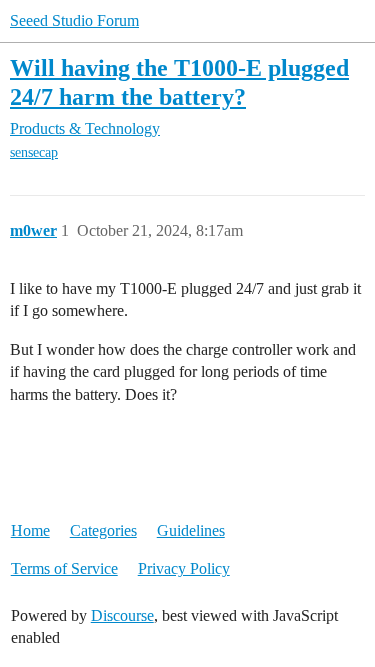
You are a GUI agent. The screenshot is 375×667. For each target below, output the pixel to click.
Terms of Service (64, 568)
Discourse (122, 615)
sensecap (34, 152)
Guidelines (191, 530)
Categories (103, 530)
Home (30, 530)
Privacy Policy (184, 568)
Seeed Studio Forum (74, 20)
